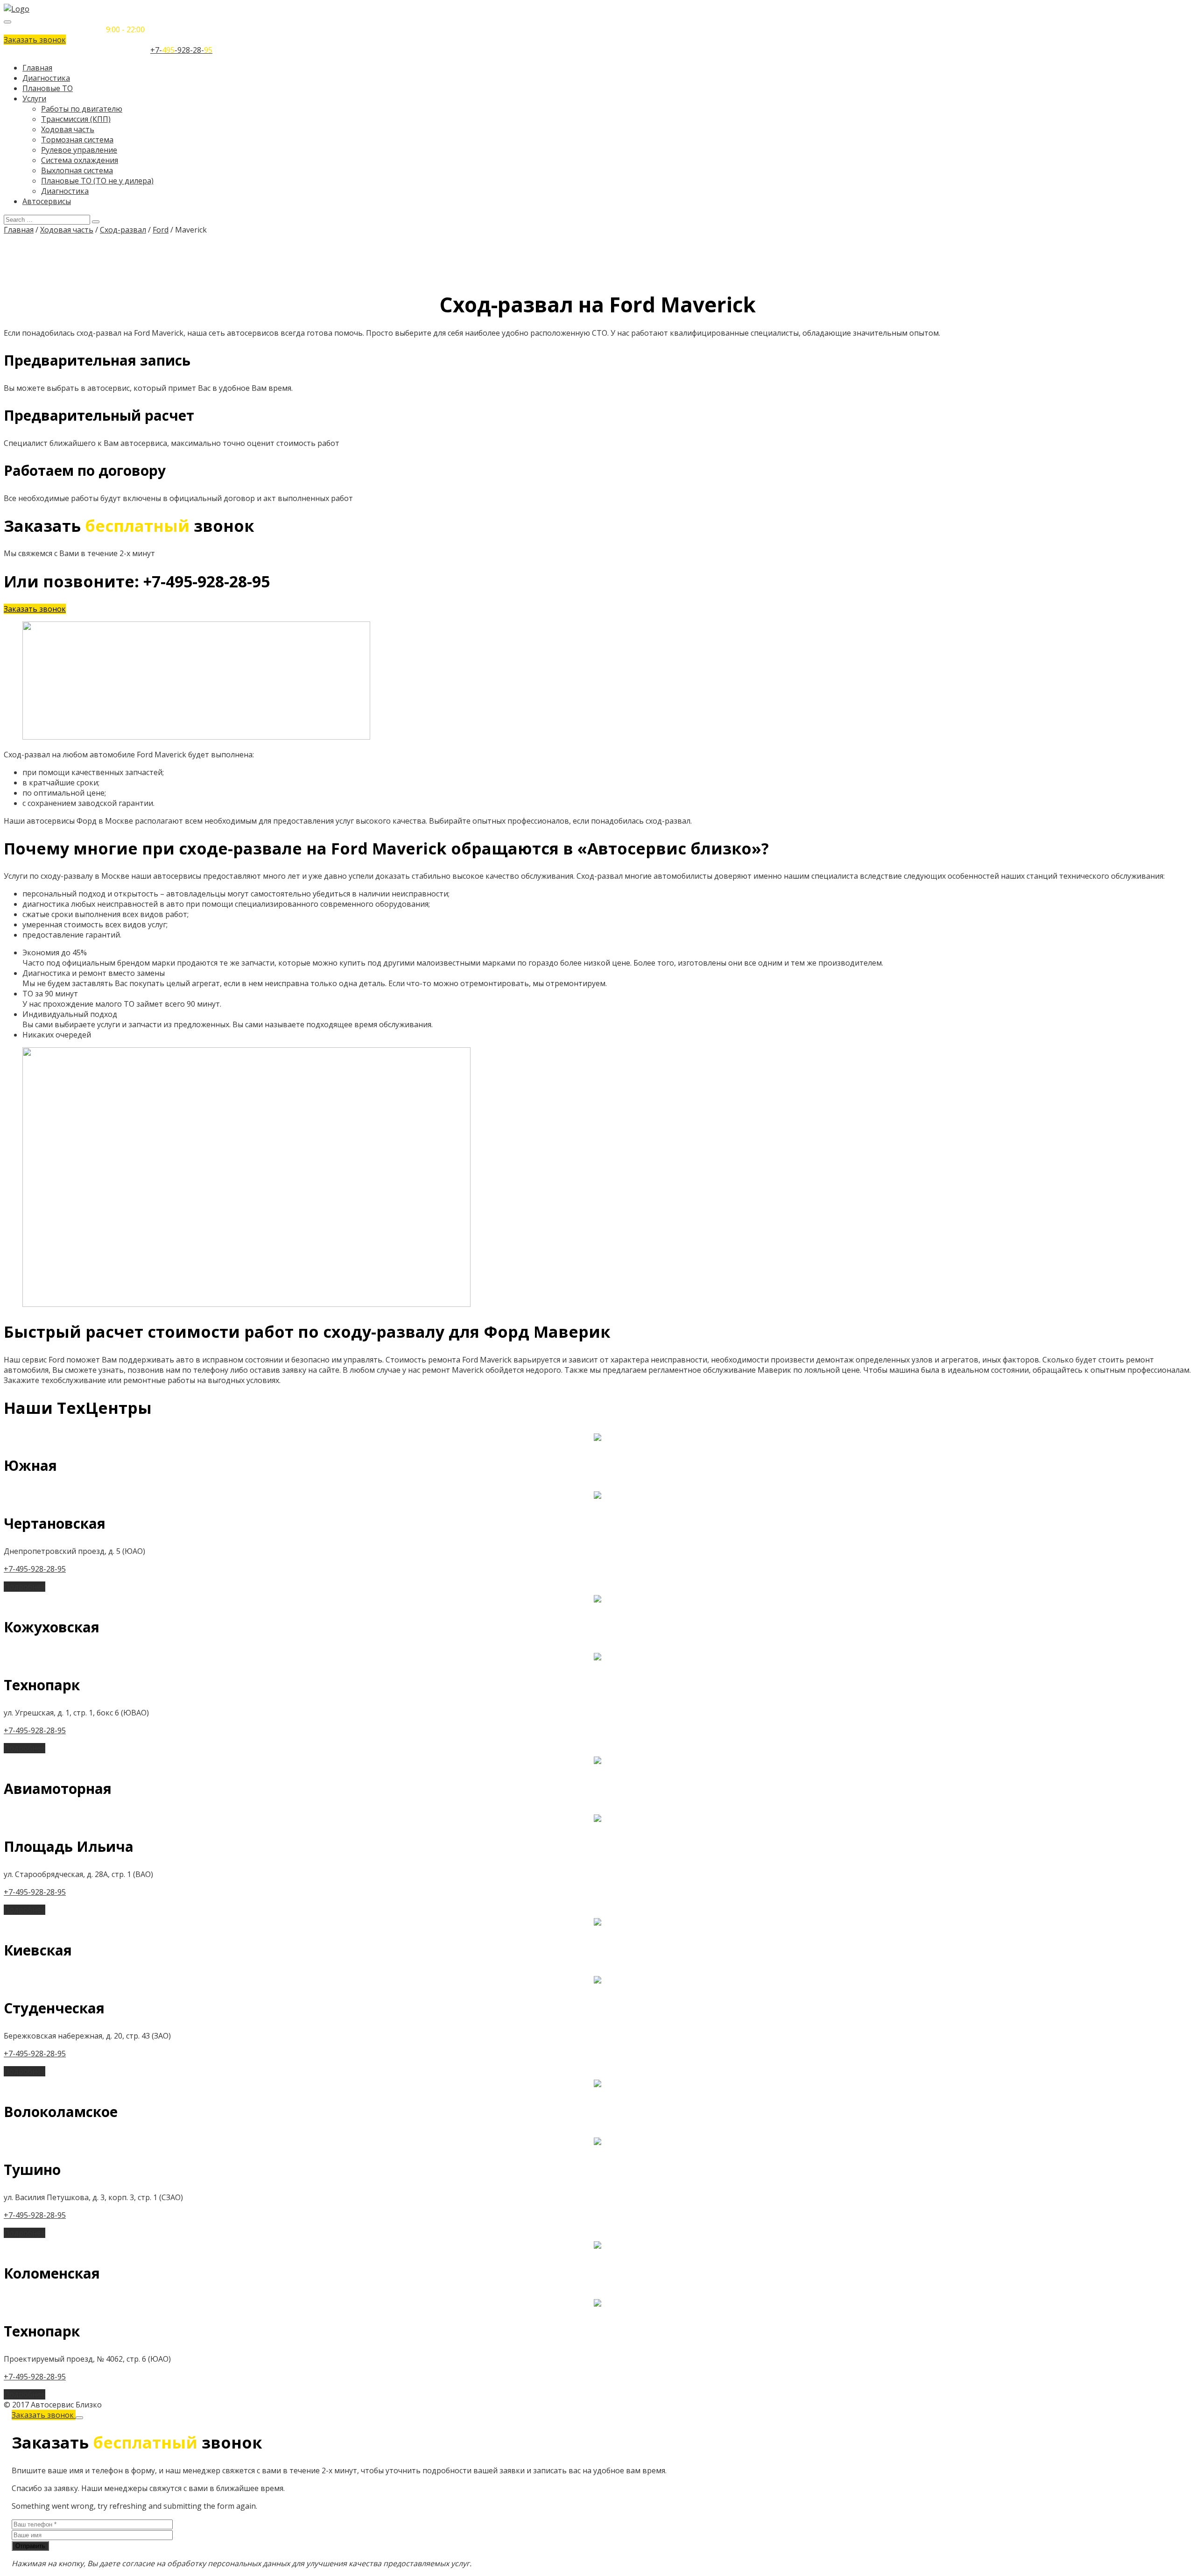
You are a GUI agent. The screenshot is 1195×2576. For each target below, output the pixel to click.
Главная (37, 68)
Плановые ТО (48, 88)
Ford (161, 230)
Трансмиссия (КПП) (76, 119)
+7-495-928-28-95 (35, 1569)
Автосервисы (47, 201)
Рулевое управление (79, 150)
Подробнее (25, 1587)
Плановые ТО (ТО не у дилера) (97, 181)
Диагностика (46, 78)
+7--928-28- (181, 50)
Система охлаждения (80, 160)
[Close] (79, 2418)
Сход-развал (123, 230)
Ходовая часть (68, 129)
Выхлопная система (77, 170)
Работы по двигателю (82, 109)
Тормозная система (77, 140)
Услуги (34, 99)
